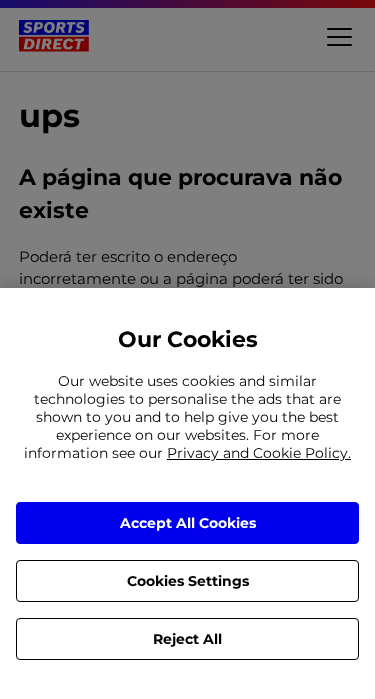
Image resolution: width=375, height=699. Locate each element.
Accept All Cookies (188, 523)
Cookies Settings (188, 581)
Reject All (187, 639)
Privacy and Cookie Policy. (259, 453)
